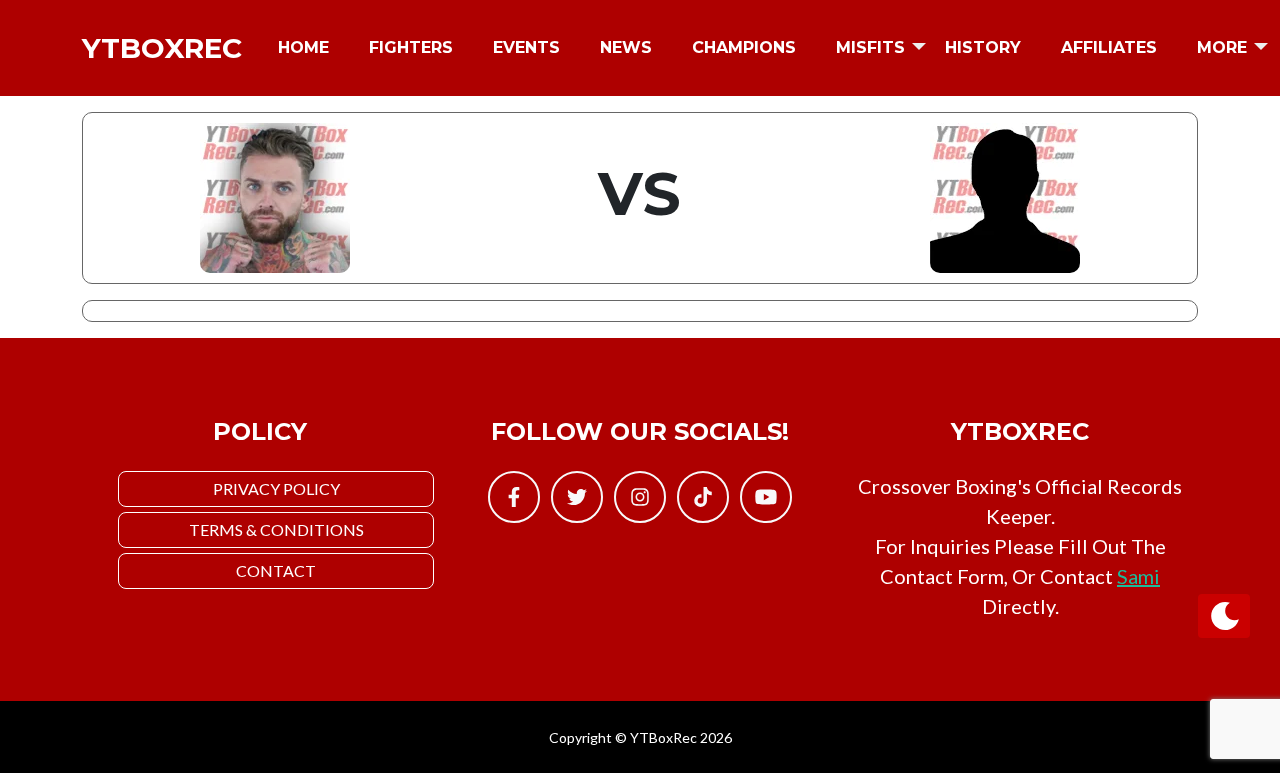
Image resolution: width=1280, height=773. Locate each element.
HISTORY (983, 47)
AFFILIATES (1109, 47)
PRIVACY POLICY (276, 488)
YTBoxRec (162, 48)
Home (303, 47)
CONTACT (276, 570)
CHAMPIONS (744, 47)
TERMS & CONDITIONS (276, 529)
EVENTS (526, 47)
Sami (1138, 576)
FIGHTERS (411, 47)
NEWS (626, 47)
